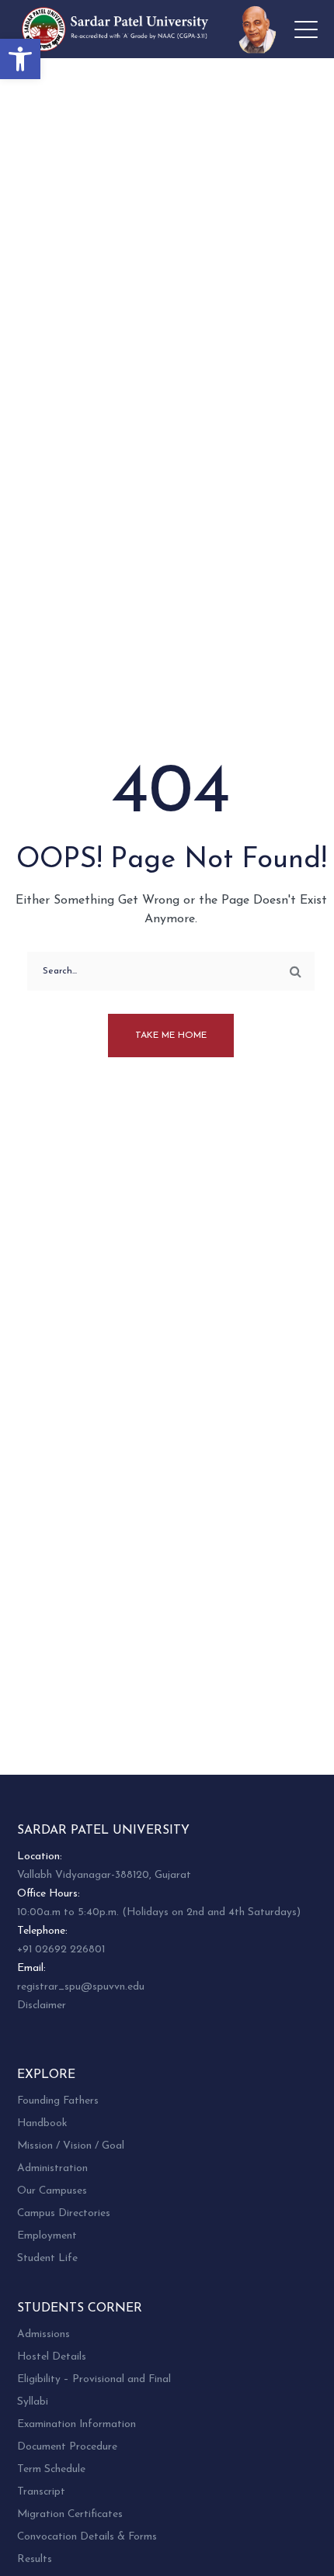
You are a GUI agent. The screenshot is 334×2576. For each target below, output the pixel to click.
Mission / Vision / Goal (71, 2146)
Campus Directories (64, 2213)
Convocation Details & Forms (87, 2537)
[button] (20, 59)
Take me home (171, 1036)
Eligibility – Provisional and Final (94, 2379)
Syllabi (33, 2402)
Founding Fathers (58, 2101)
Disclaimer (42, 2005)
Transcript (41, 2492)
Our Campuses (52, 2191)
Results (35, 2559)
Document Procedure (67, 2447)
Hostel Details (52, 2357)
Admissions (43, 2334)
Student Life (47, 2258)
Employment (47, 2236)
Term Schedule (51, 2469)
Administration (52, 2168)
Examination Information (77, 2424)
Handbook (42, 2123)
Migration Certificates (70, 2514)
